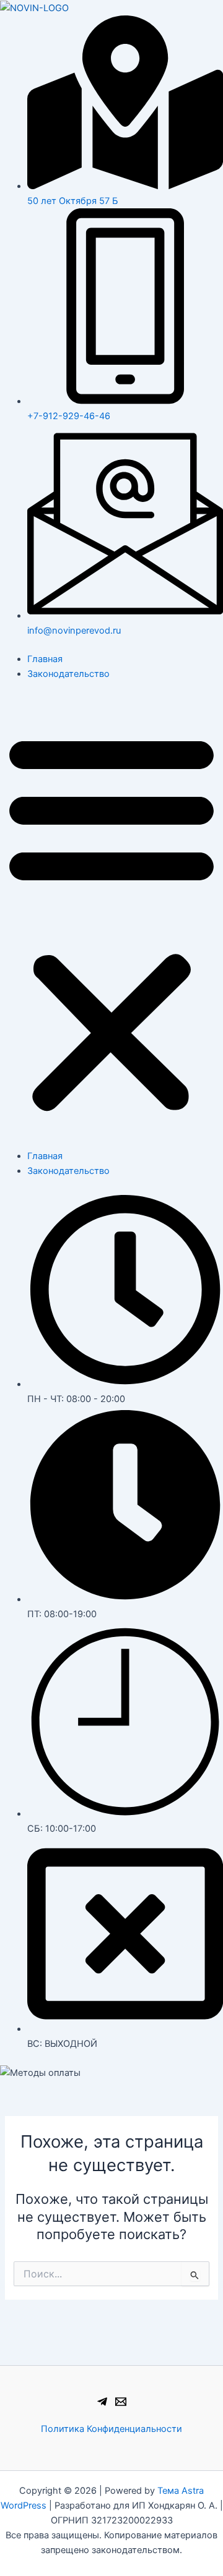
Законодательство (68, 674)
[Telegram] (102, 2402)
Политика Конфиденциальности (111, 2429)
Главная (45, 659)
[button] (111, 922)
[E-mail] (121, 2402)
